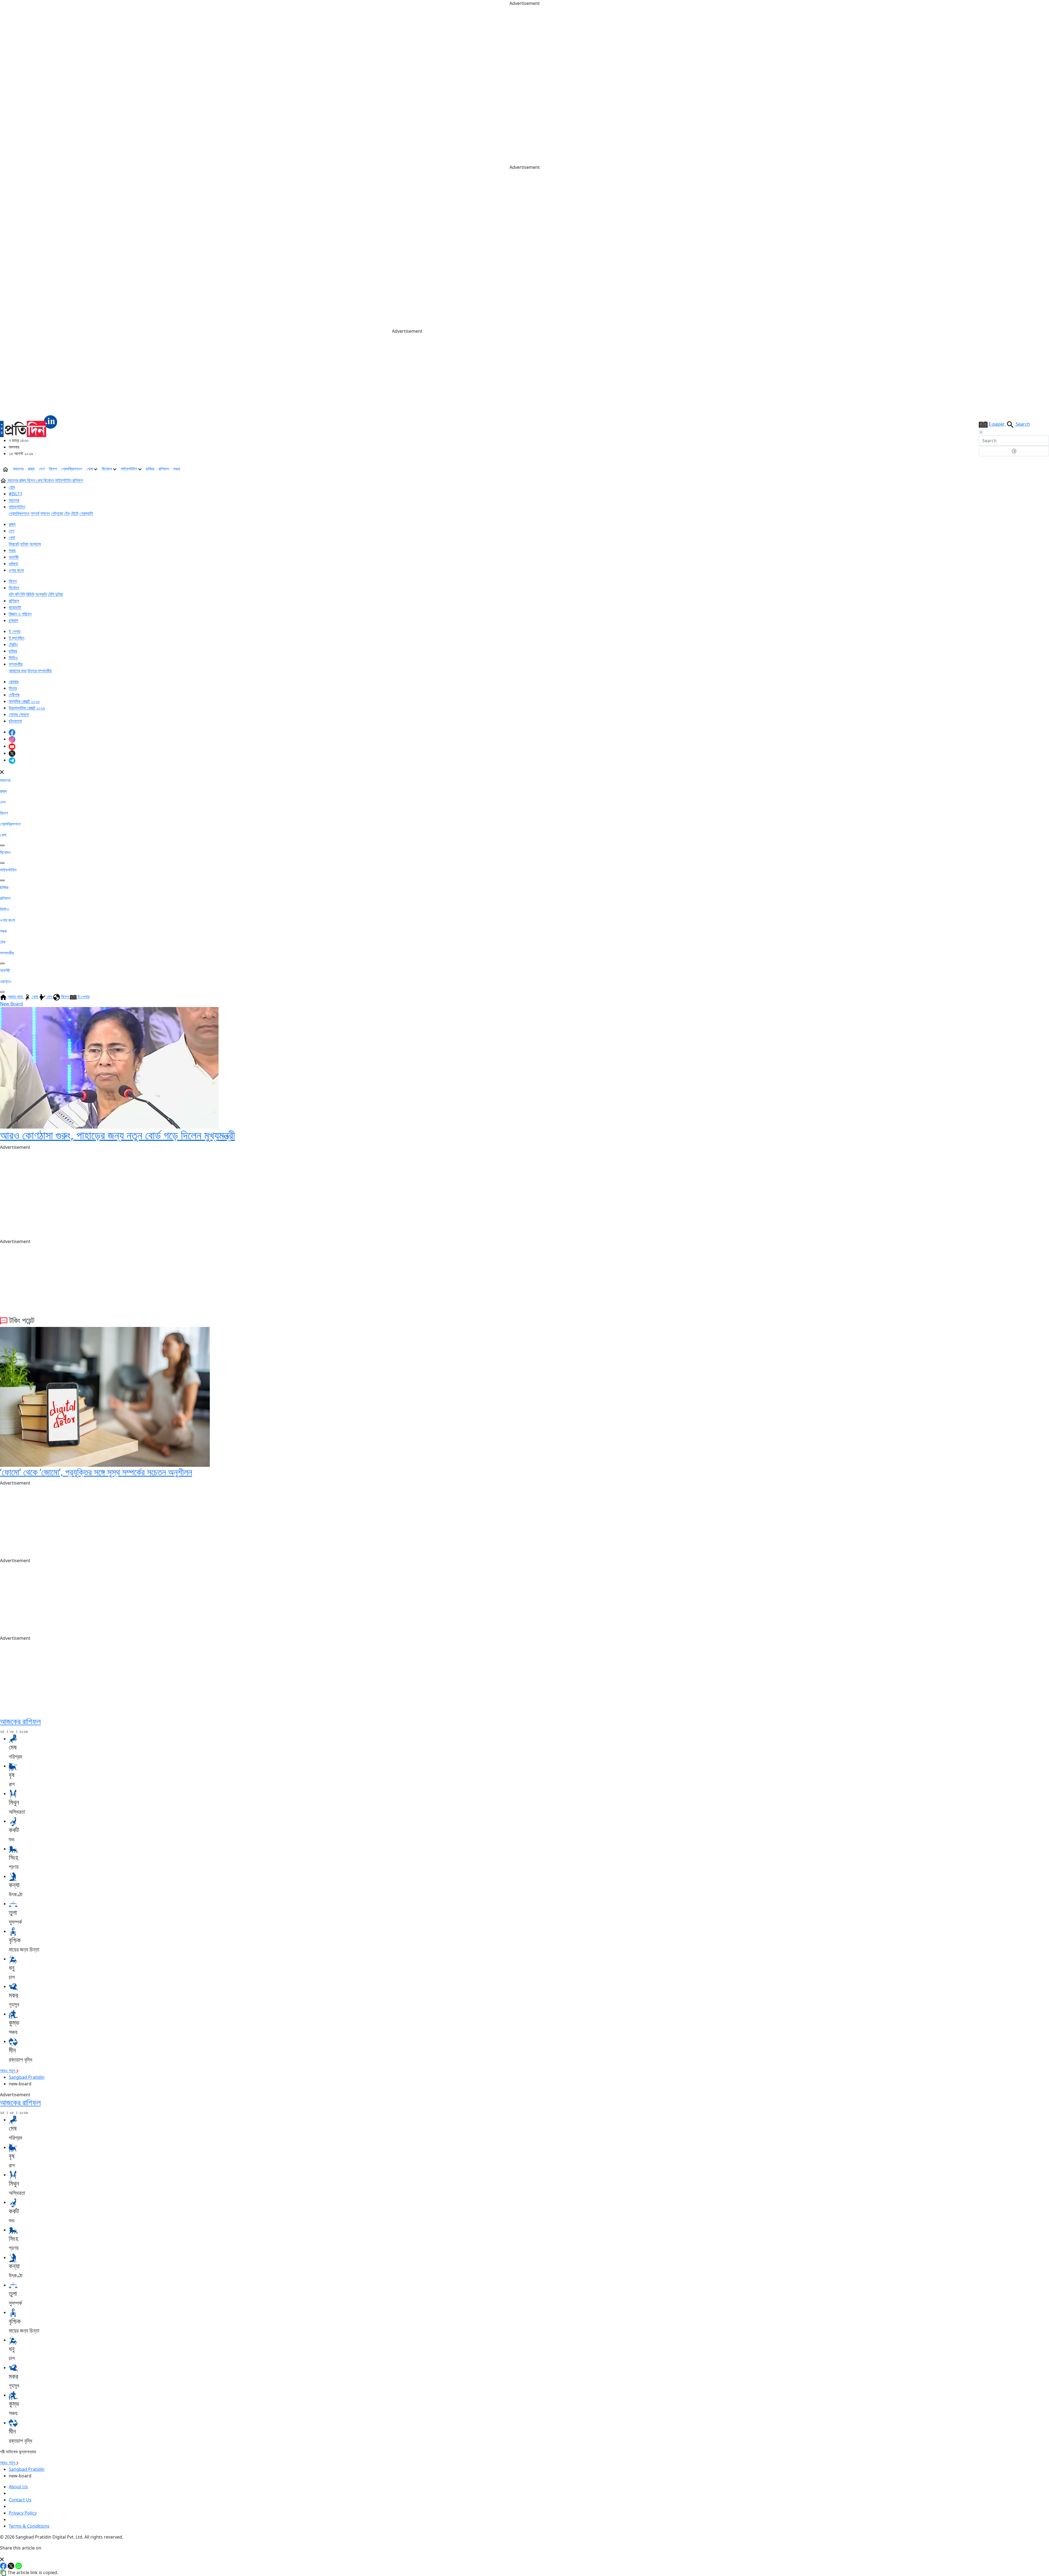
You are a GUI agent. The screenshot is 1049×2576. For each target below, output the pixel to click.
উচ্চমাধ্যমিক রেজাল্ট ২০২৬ (27, 708)
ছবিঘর (150, 469)
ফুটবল (24, 544)
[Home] (29, 426)
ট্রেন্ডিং (13, 644)
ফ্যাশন (45, 513)
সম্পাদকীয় (16, 664)
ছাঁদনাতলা (15, 721)
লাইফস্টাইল (129, 469)
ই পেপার (14, 631)
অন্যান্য (35, 544)
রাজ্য (31, 469)
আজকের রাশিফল (20, 1721)
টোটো (75, 513)
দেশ (42, 469)
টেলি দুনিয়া (55, 594)
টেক (67, 513)
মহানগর (18, 469)
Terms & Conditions (29, 2526)
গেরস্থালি (86, 513)
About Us (18, 2487)
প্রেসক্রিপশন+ (72, 469)
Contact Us (20, 2500)
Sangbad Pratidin (27, 2077)
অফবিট (14, 557)
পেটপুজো (57, 513)
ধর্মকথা (13, 564)
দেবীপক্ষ (14, 695)
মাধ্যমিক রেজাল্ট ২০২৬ (24, 701)
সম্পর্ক (35, 513)
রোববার (14, 682)
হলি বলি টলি (17, 594)
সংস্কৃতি (41, 594)
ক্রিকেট (14, 544)
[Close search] (981, 432)
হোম (12, 487)
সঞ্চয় (177, 469)
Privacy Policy (23, 2513)
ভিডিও (13, 658)
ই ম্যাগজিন (17, 638)
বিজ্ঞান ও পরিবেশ (20, 614)
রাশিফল (164, 469)
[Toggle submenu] (2, 845)
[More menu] (1045, 469)
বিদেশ (53, 469)
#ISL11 (16, 494)
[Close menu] (2, 772)
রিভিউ (30, 594)
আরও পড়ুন (8, 2071)
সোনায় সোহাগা (19, 714)
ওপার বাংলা (16, 570)
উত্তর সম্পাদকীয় (40, 671)
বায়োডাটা (15, 607)
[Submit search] (1014, 451)
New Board (11, 1004)
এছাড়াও (6, 981)
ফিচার (13, 688)
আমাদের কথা (18, 671)
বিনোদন (107, 469)
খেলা (90, 469)
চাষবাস (13, 620)
